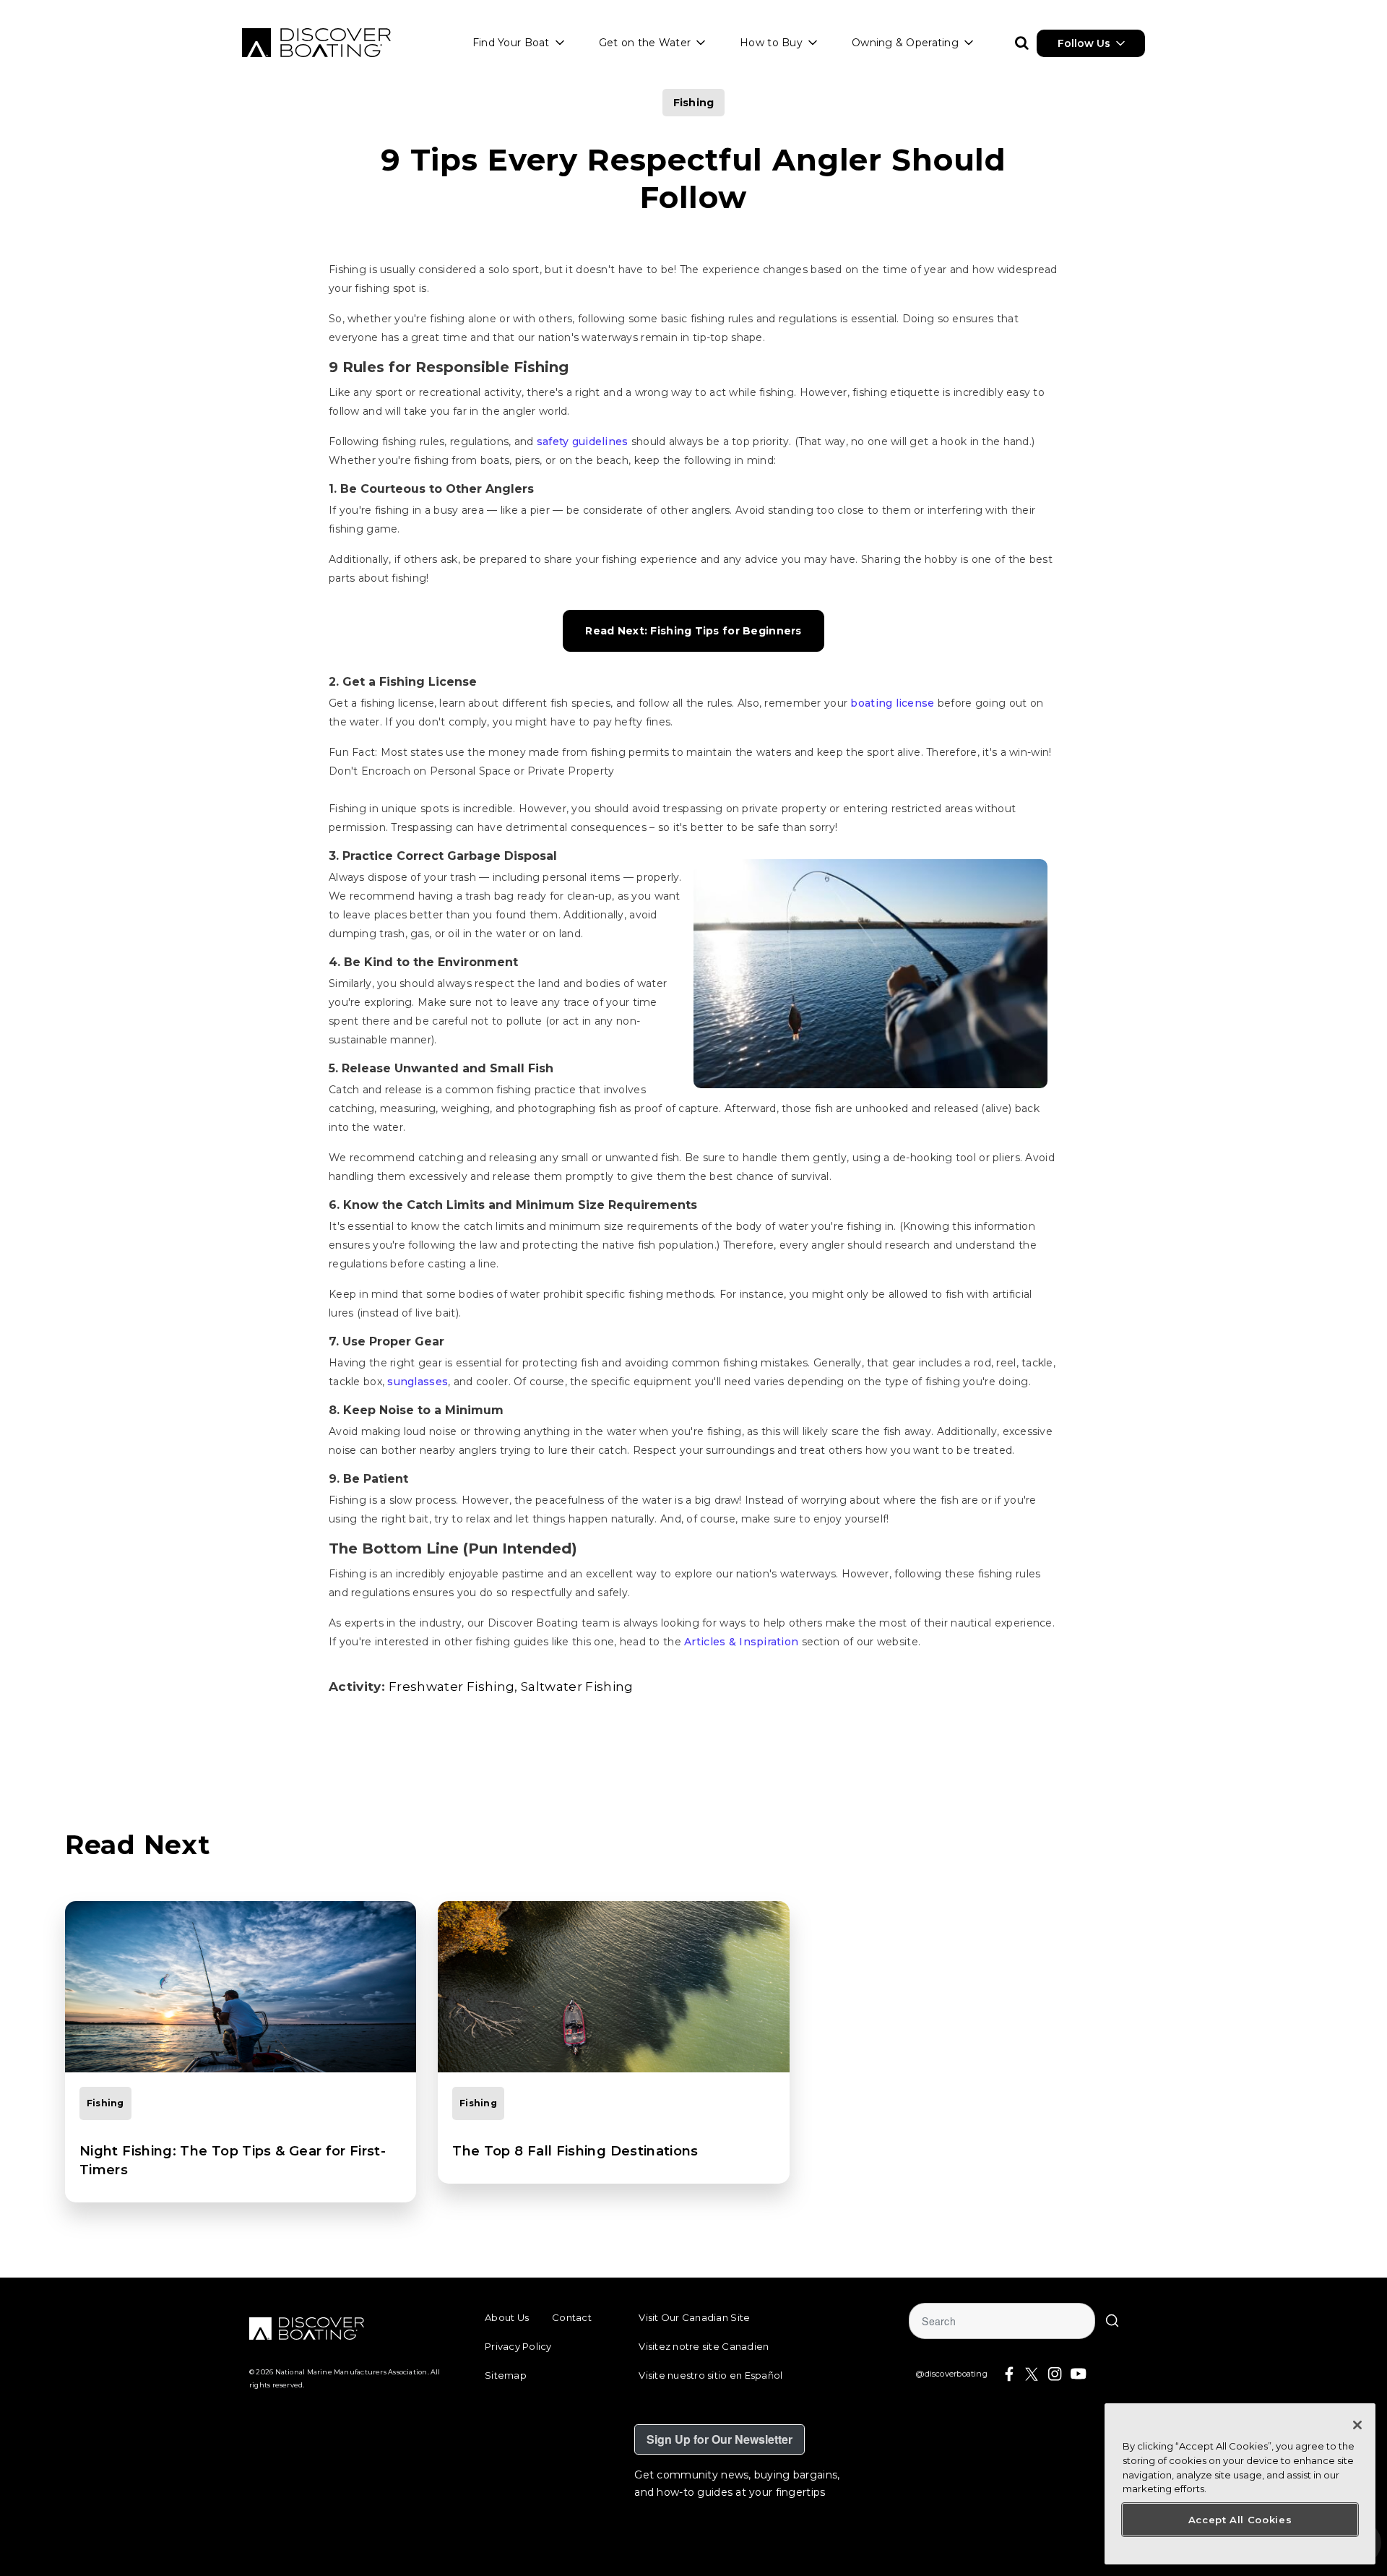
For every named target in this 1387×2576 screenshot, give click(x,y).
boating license (892, 703)
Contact (572, 2317)
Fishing (694, 103)
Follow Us (1084, 43)
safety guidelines (583, 441)
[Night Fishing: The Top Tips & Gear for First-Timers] (241, 1987)
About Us (507, 2317)
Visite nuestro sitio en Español (710, 2375)
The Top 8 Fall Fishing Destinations (575, 2151)
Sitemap (506, 2375)
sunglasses (418, 1382)
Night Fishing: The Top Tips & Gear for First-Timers (233, 2161)
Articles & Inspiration (741, 1642)
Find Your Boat (511, 43)
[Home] (316, 43)
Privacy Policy (518, 2346)
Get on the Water (645, 43)
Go (1112, 2321)
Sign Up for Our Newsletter (720, 2439)
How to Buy (771, 43)
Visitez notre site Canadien (704, 2346)
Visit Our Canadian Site (694, 2317)
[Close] (1357, 2425)
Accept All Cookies (1240, 2520)
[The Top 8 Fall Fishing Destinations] (613, 1987)
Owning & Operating (905, 43)
